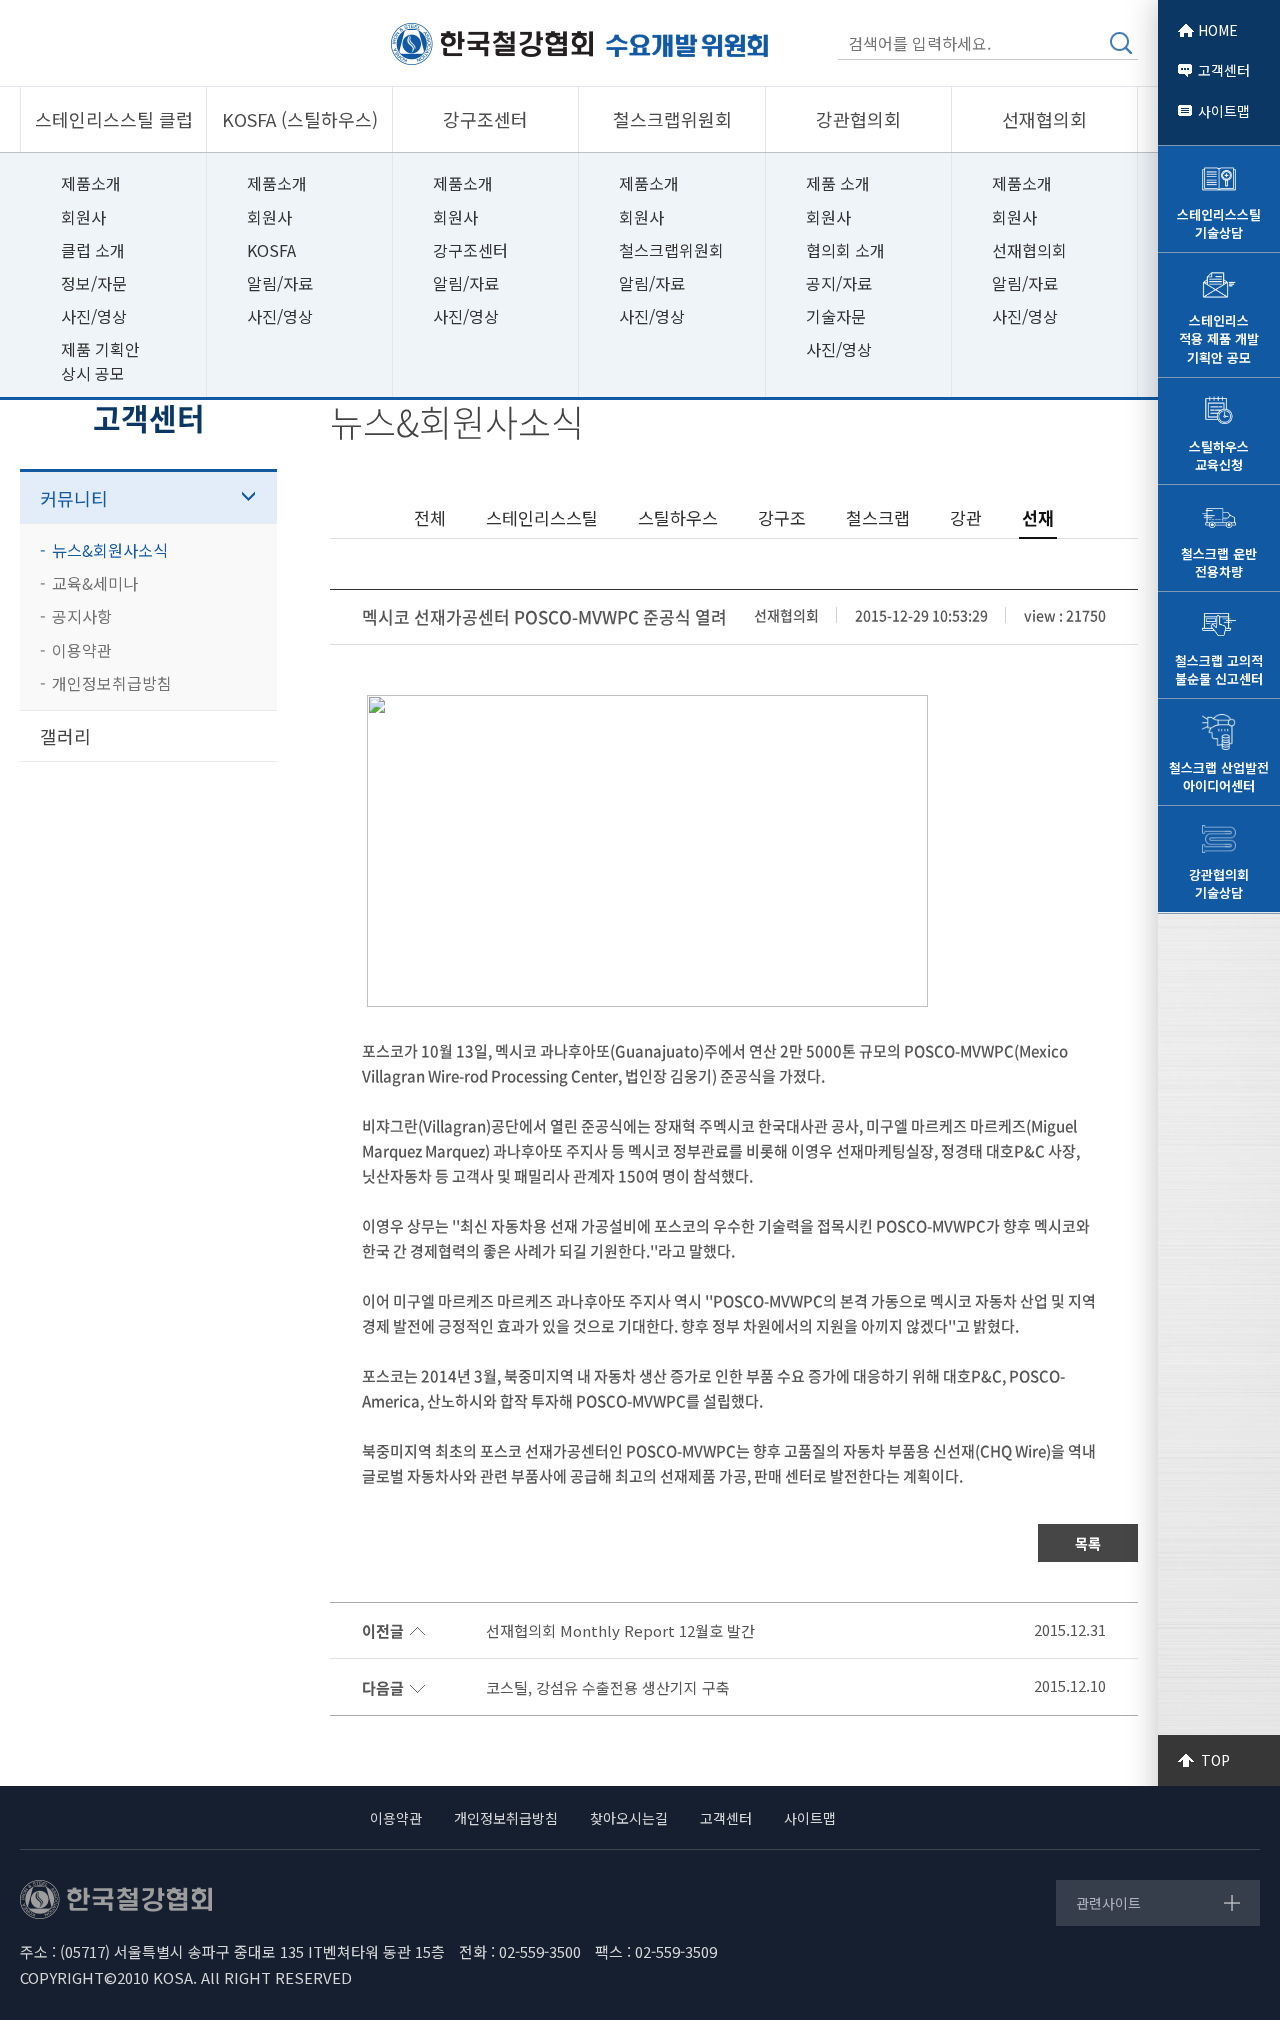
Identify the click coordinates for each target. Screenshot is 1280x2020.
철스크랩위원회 (671, 250)
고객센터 (1224, 70)
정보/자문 (94, 283)
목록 (1088, 1543)
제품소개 (91, 183)
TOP (1215, 1760)
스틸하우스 (678, 517)
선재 (1038, 518)
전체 (430, 517)
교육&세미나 (95, 583)
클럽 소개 (93, 250)
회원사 (83, 217)
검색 (1121, 43)
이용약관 (82, 650)
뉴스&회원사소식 (110, 550)
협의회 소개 (845, 250)
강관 (966, 517)
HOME (1218, 30)
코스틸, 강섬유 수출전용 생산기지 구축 (608, 1688)
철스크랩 (878, 517)
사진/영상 (94, 316)
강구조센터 (470, 250)
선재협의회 (1029, 250)
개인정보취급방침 (112, 683)
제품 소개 (838, 183)
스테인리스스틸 (542, 517)
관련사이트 (1108, 1903)
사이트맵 (1224, 111)
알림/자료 (280, 283)
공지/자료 (839, 283)
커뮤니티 (74, 498)
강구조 (782, 517)
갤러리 (65, 736)
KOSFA (271, 250)
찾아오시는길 (629, 1818)
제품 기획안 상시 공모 (100, 360)
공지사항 (82, 616)
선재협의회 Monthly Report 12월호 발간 (620, 1631)
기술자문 (836, 316)
